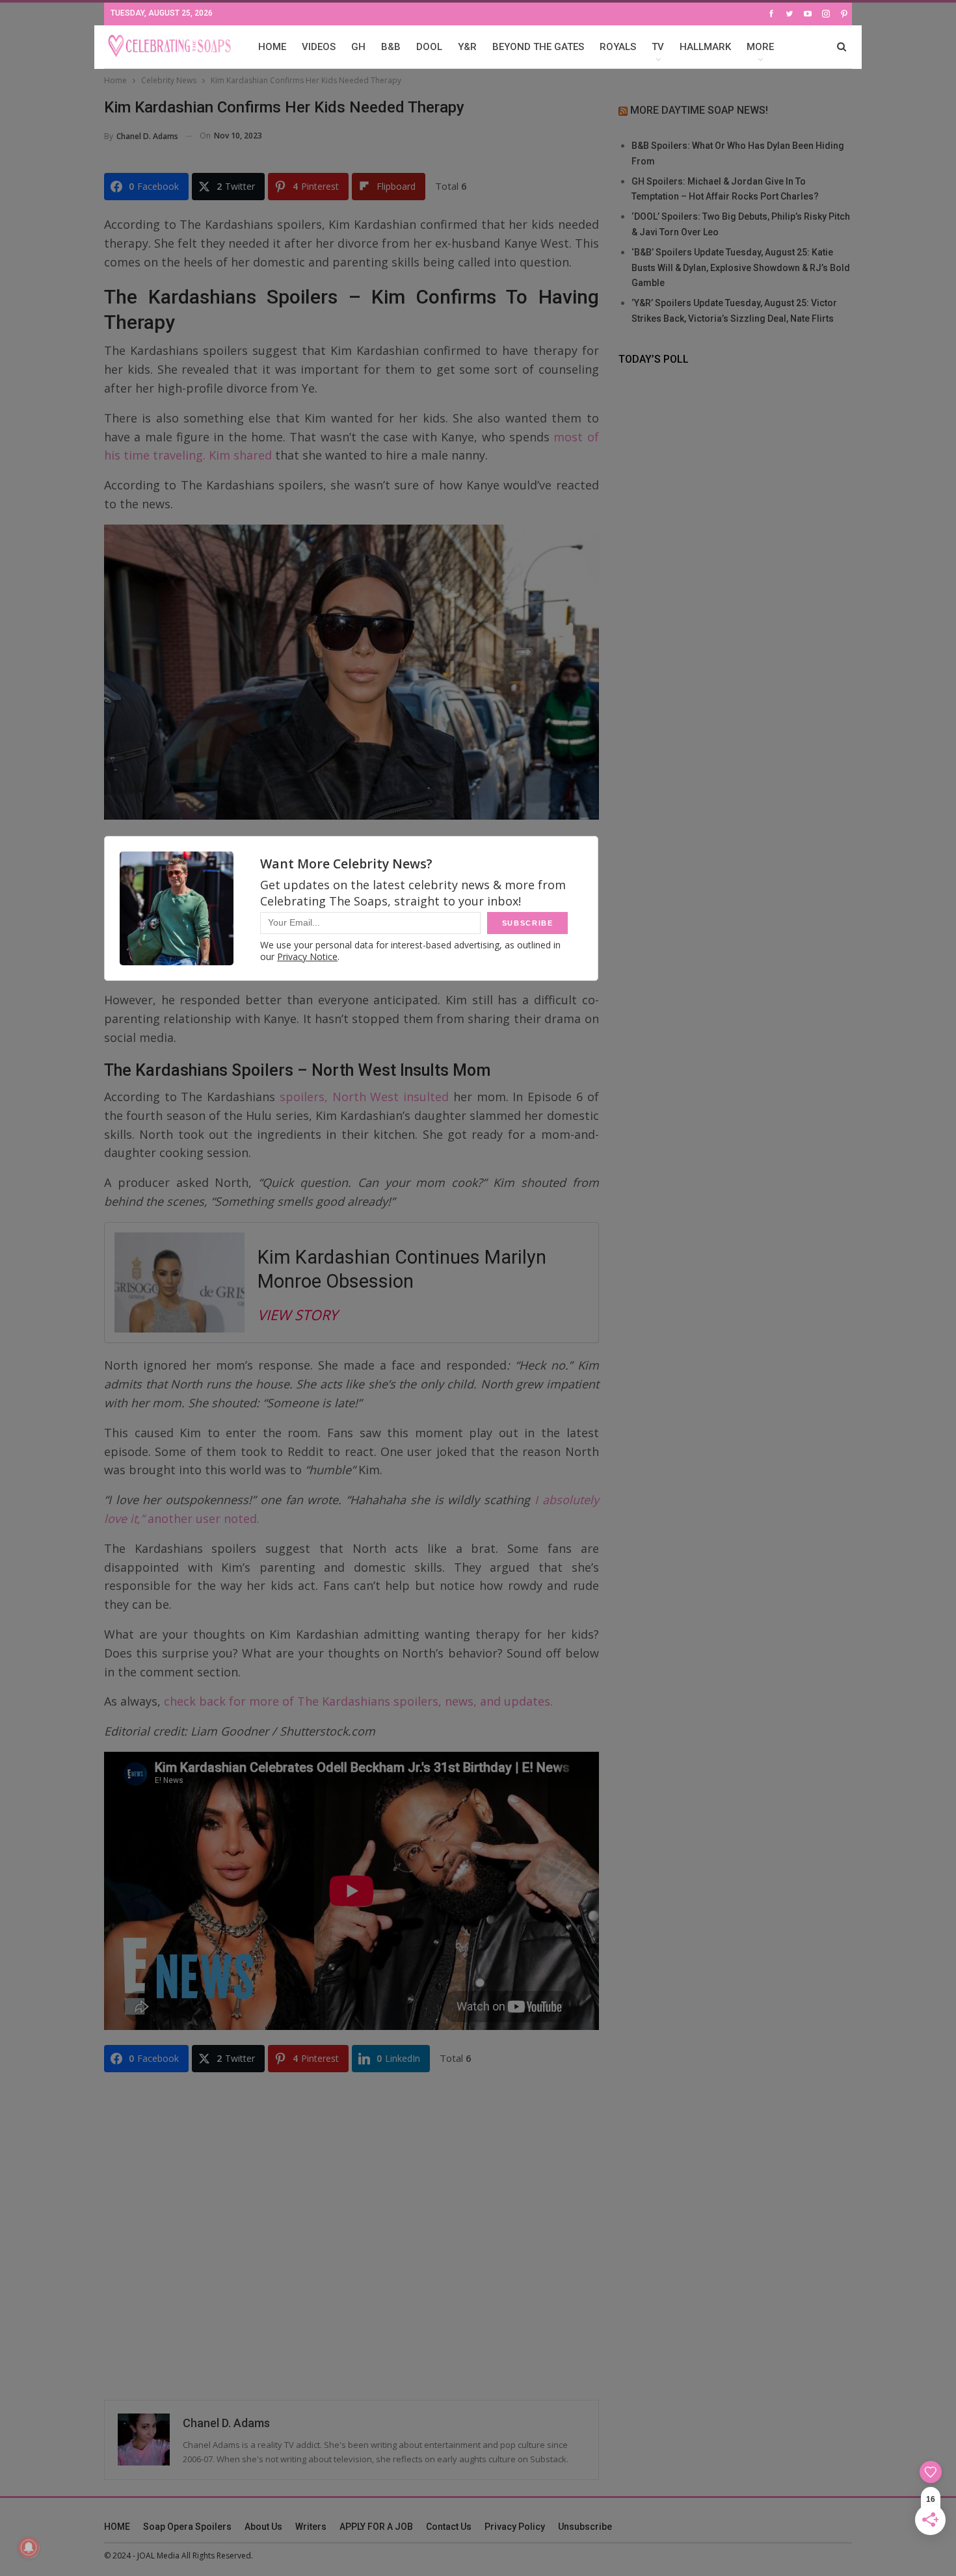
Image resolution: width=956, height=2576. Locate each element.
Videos (319, 47)
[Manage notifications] (29, 2547)
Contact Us (449, 2527)
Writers (311, 2527)
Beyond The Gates (538, 47)
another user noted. (202, 1518)
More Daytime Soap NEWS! (699, 110)
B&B (391, 47)
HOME (272, 47)
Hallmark (705, 47)
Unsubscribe (585, 2527)
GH (358, 47)
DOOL (429, 47)
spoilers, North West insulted (364, 1097)
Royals (618, 47)
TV (658, 47)
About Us (263, 2527)
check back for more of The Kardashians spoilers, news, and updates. (358, 1701)
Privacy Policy (515, 2527)
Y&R (467, 47)
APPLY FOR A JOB (376, 2527)
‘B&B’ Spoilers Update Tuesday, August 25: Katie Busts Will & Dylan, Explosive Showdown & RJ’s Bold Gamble (741, 268)
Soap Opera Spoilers (187, 2527)
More (760, 47)
